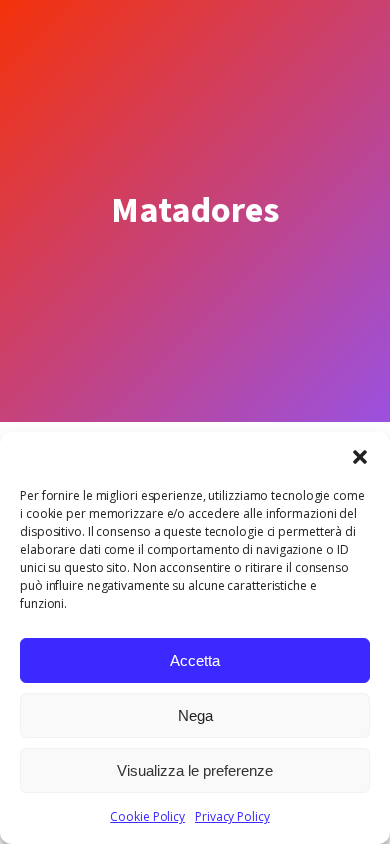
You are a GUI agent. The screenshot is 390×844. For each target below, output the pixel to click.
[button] (360, 457)
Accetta (195, 660)
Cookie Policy (147, 816)
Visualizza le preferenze (195, 770)
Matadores (194, 210)
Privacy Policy (232, 816)
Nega (195, 715)
